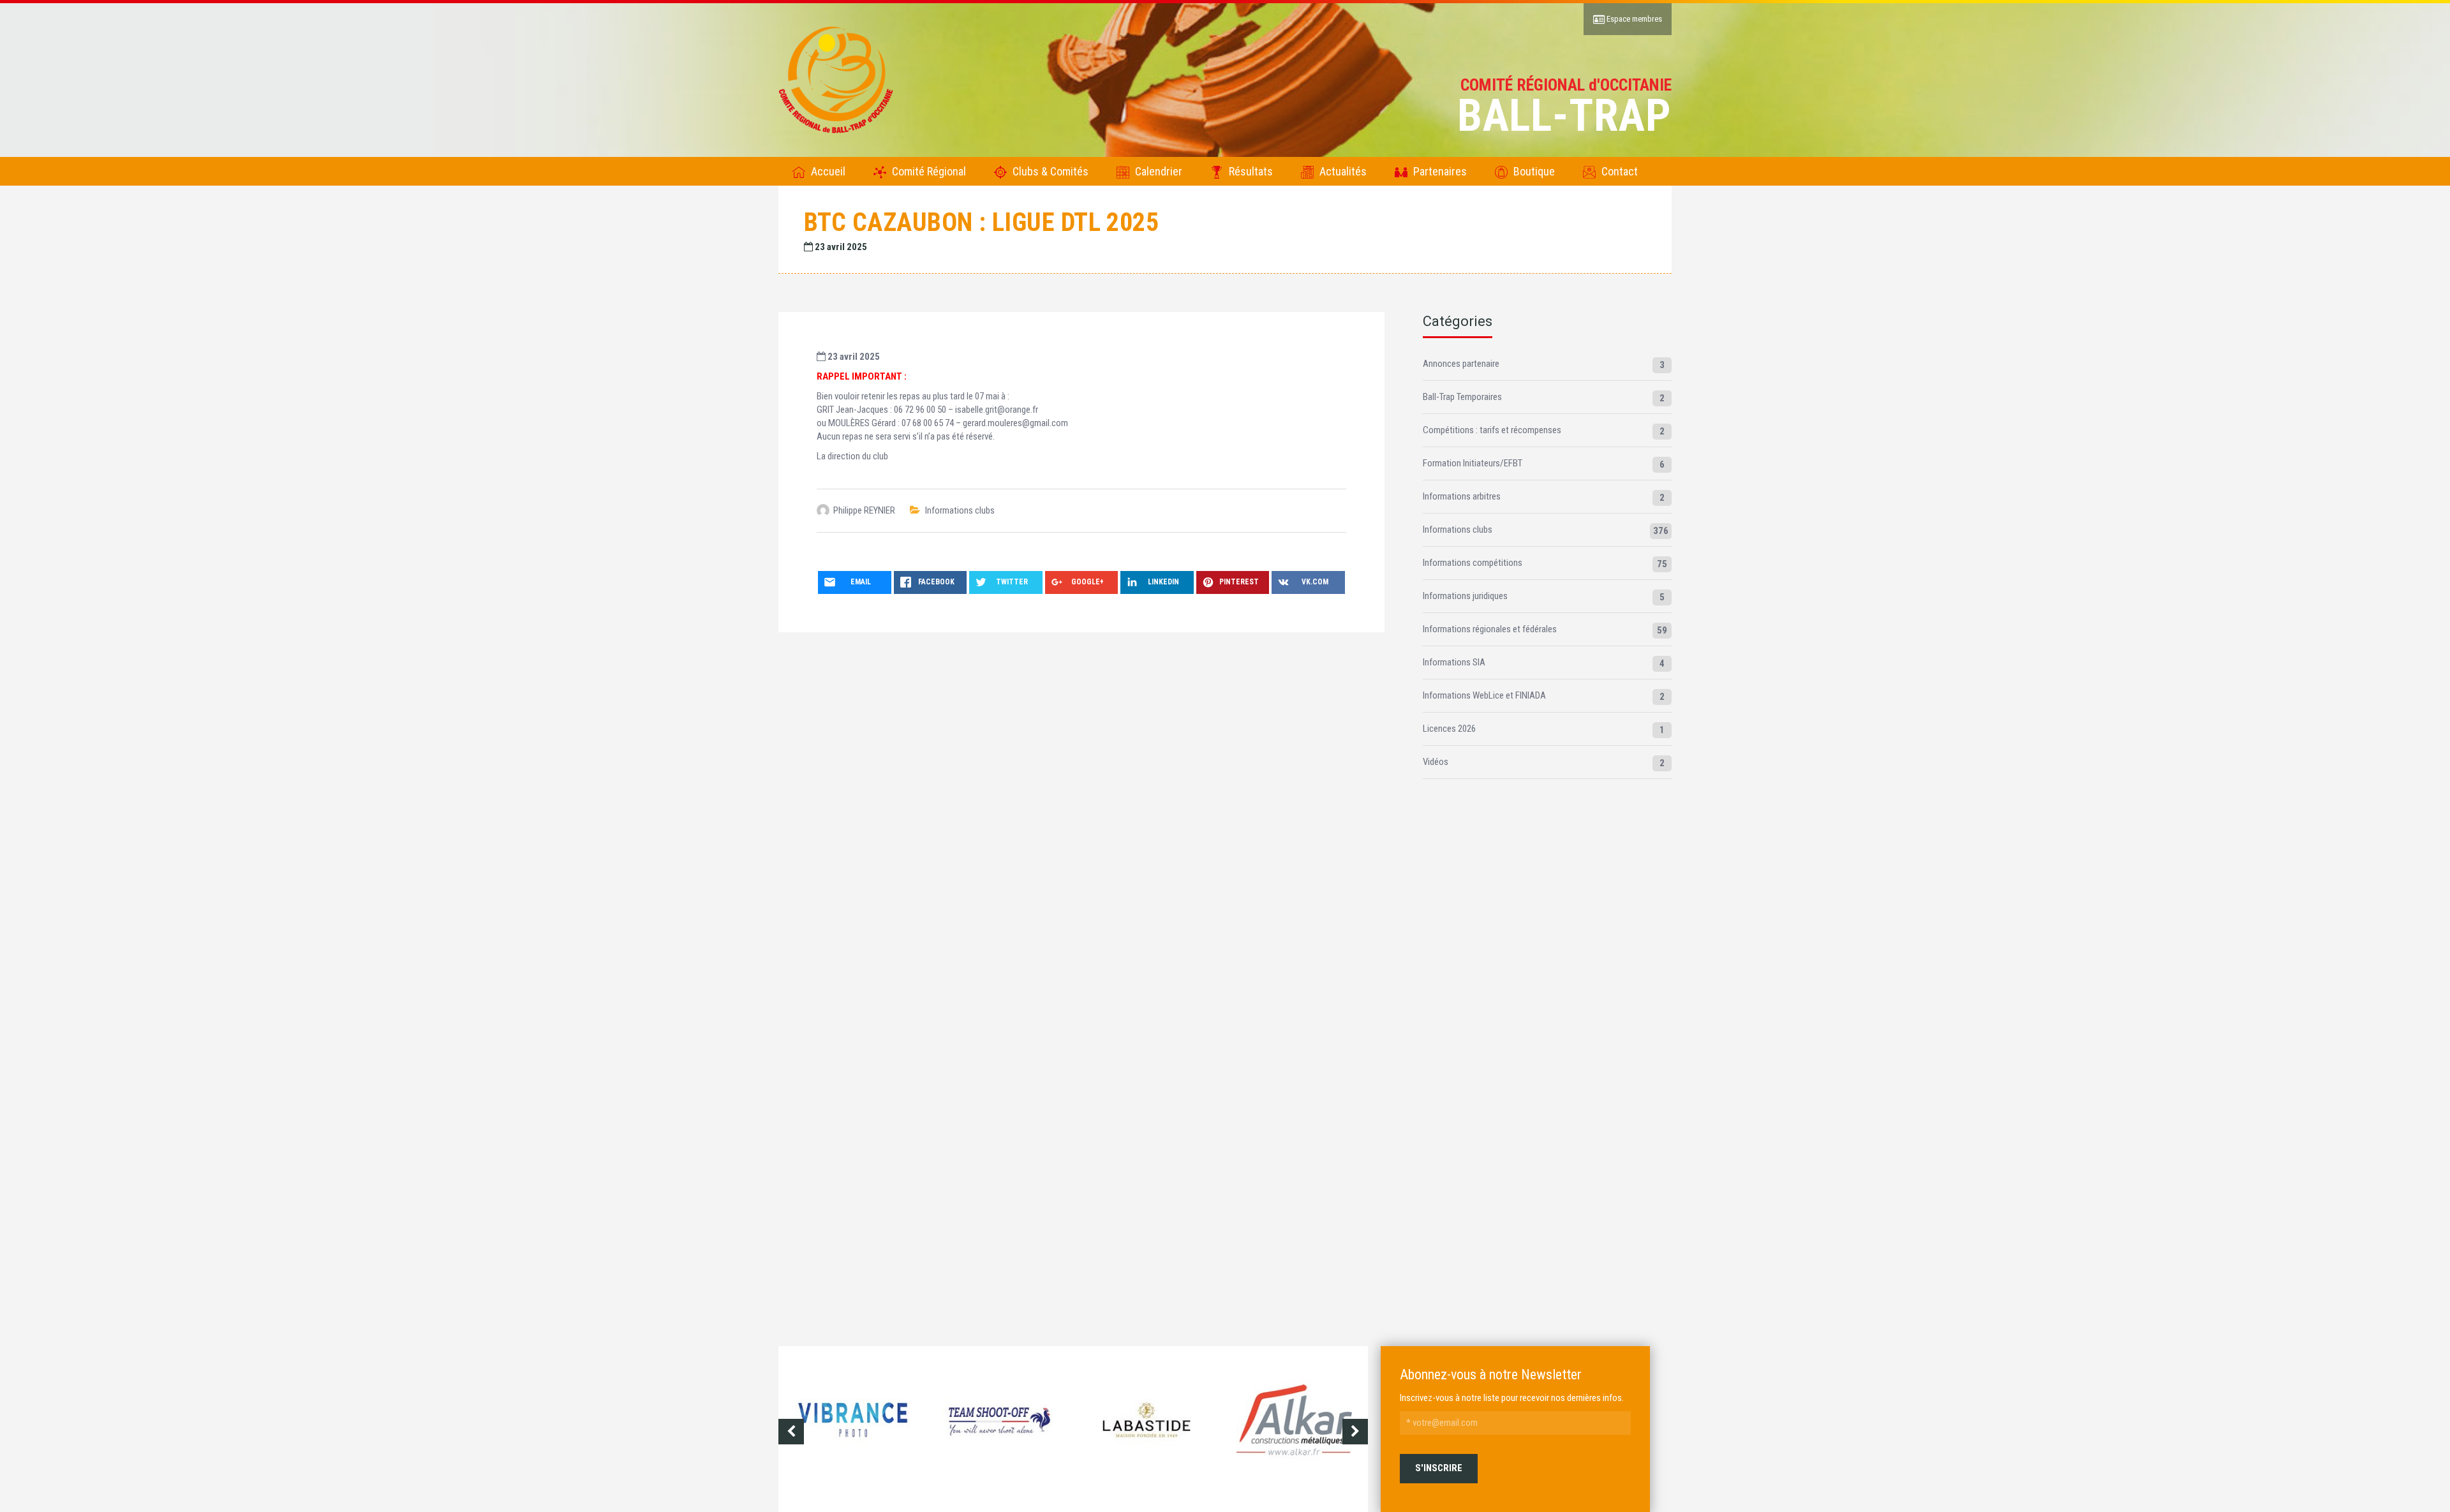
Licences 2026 (1449, 729)
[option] (863, 1431)
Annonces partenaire (1461, 364)
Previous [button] (791, 1432)
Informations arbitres (1462, 496)
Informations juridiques (1465, 596)
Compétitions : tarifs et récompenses (1492, 430)
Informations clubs (960, 510)
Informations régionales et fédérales (1490, 629)
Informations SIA (1454, 662)
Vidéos (1436, 762)
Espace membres (1633, 19)
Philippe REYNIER (864, 510)
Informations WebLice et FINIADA (1484, 695)
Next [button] (1355, 1432)
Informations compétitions (1473, 563)
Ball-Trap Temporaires (1462, 397)
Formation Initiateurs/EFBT (1473, 463)
